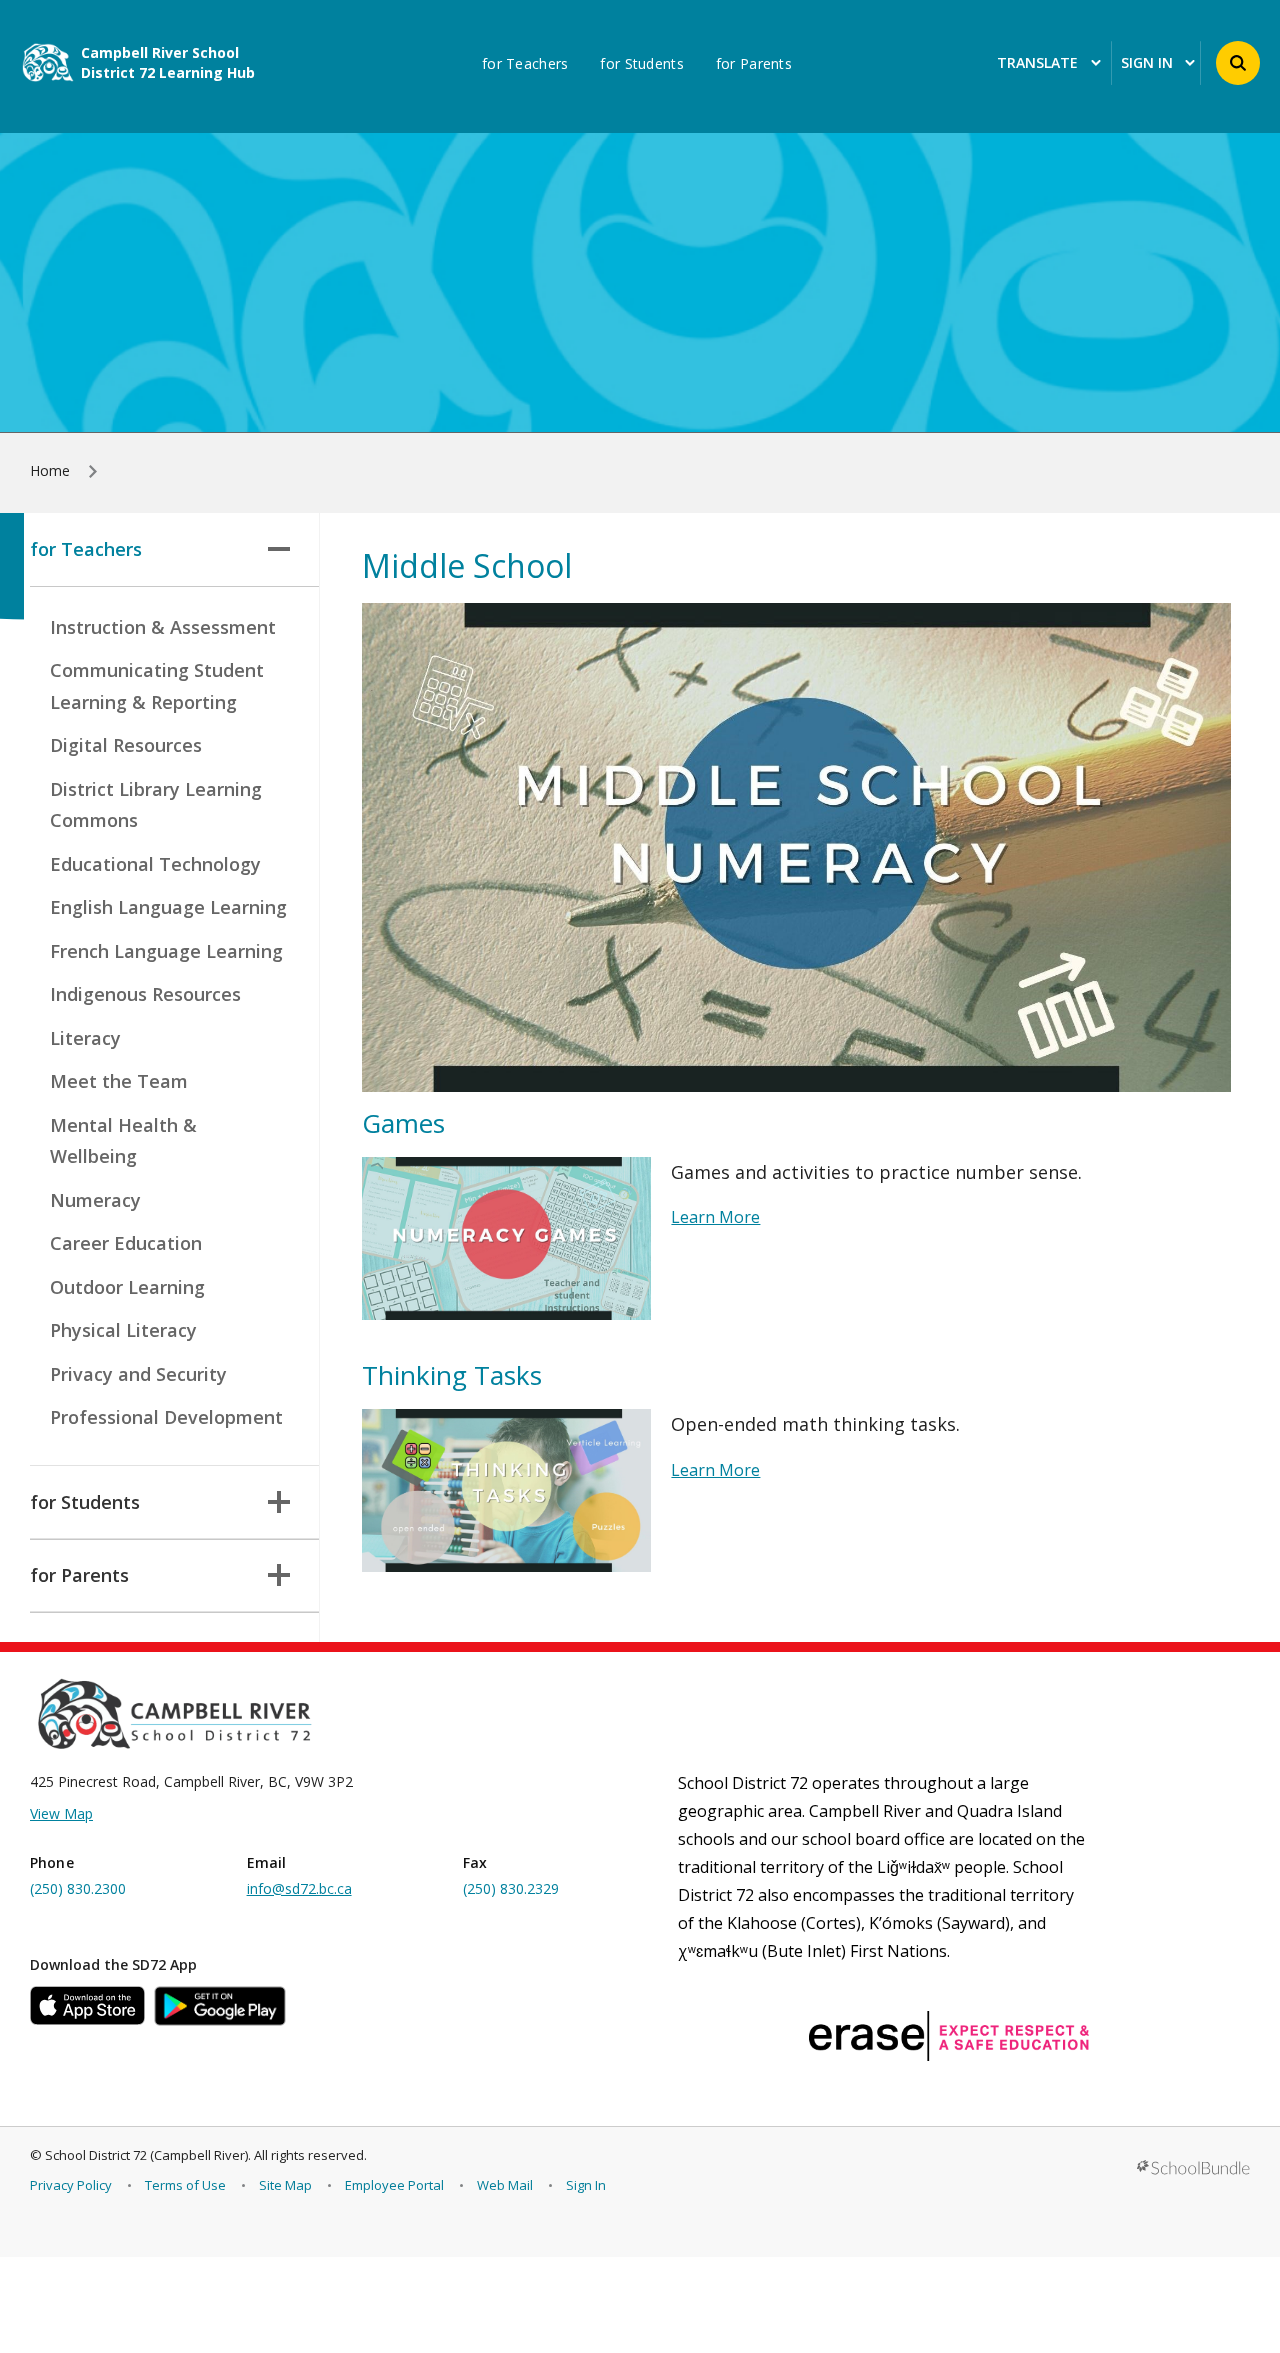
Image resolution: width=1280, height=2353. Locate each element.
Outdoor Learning (127, 1287)
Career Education (126, 1243)
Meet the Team (119, 1081)
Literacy (85, 1038)
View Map (61, 1813)
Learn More (715, 1217)
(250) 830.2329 (511, 1888)
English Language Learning (168, 907)
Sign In (586, 2185)
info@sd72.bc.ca (299, 1888)
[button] (1238, 63)
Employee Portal (394, 2185)
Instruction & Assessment (163, 627)
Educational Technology (155, 864)
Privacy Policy (71, 2185)
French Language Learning (166, 951)
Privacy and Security (138, 1374)
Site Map (285, 2185)
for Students (641, 64)
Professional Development (166, 1417)
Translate (1037, 63)
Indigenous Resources (145, 994)
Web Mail (505, 2185)
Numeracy (95, 1200)
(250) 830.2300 (78, 1888)
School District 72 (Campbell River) (146, 2155)
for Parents (754, 64)
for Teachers (525, 64)
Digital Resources (126, 745)
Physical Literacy (123, 1330)
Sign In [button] (1147, 63)
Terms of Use (185, 2185)
